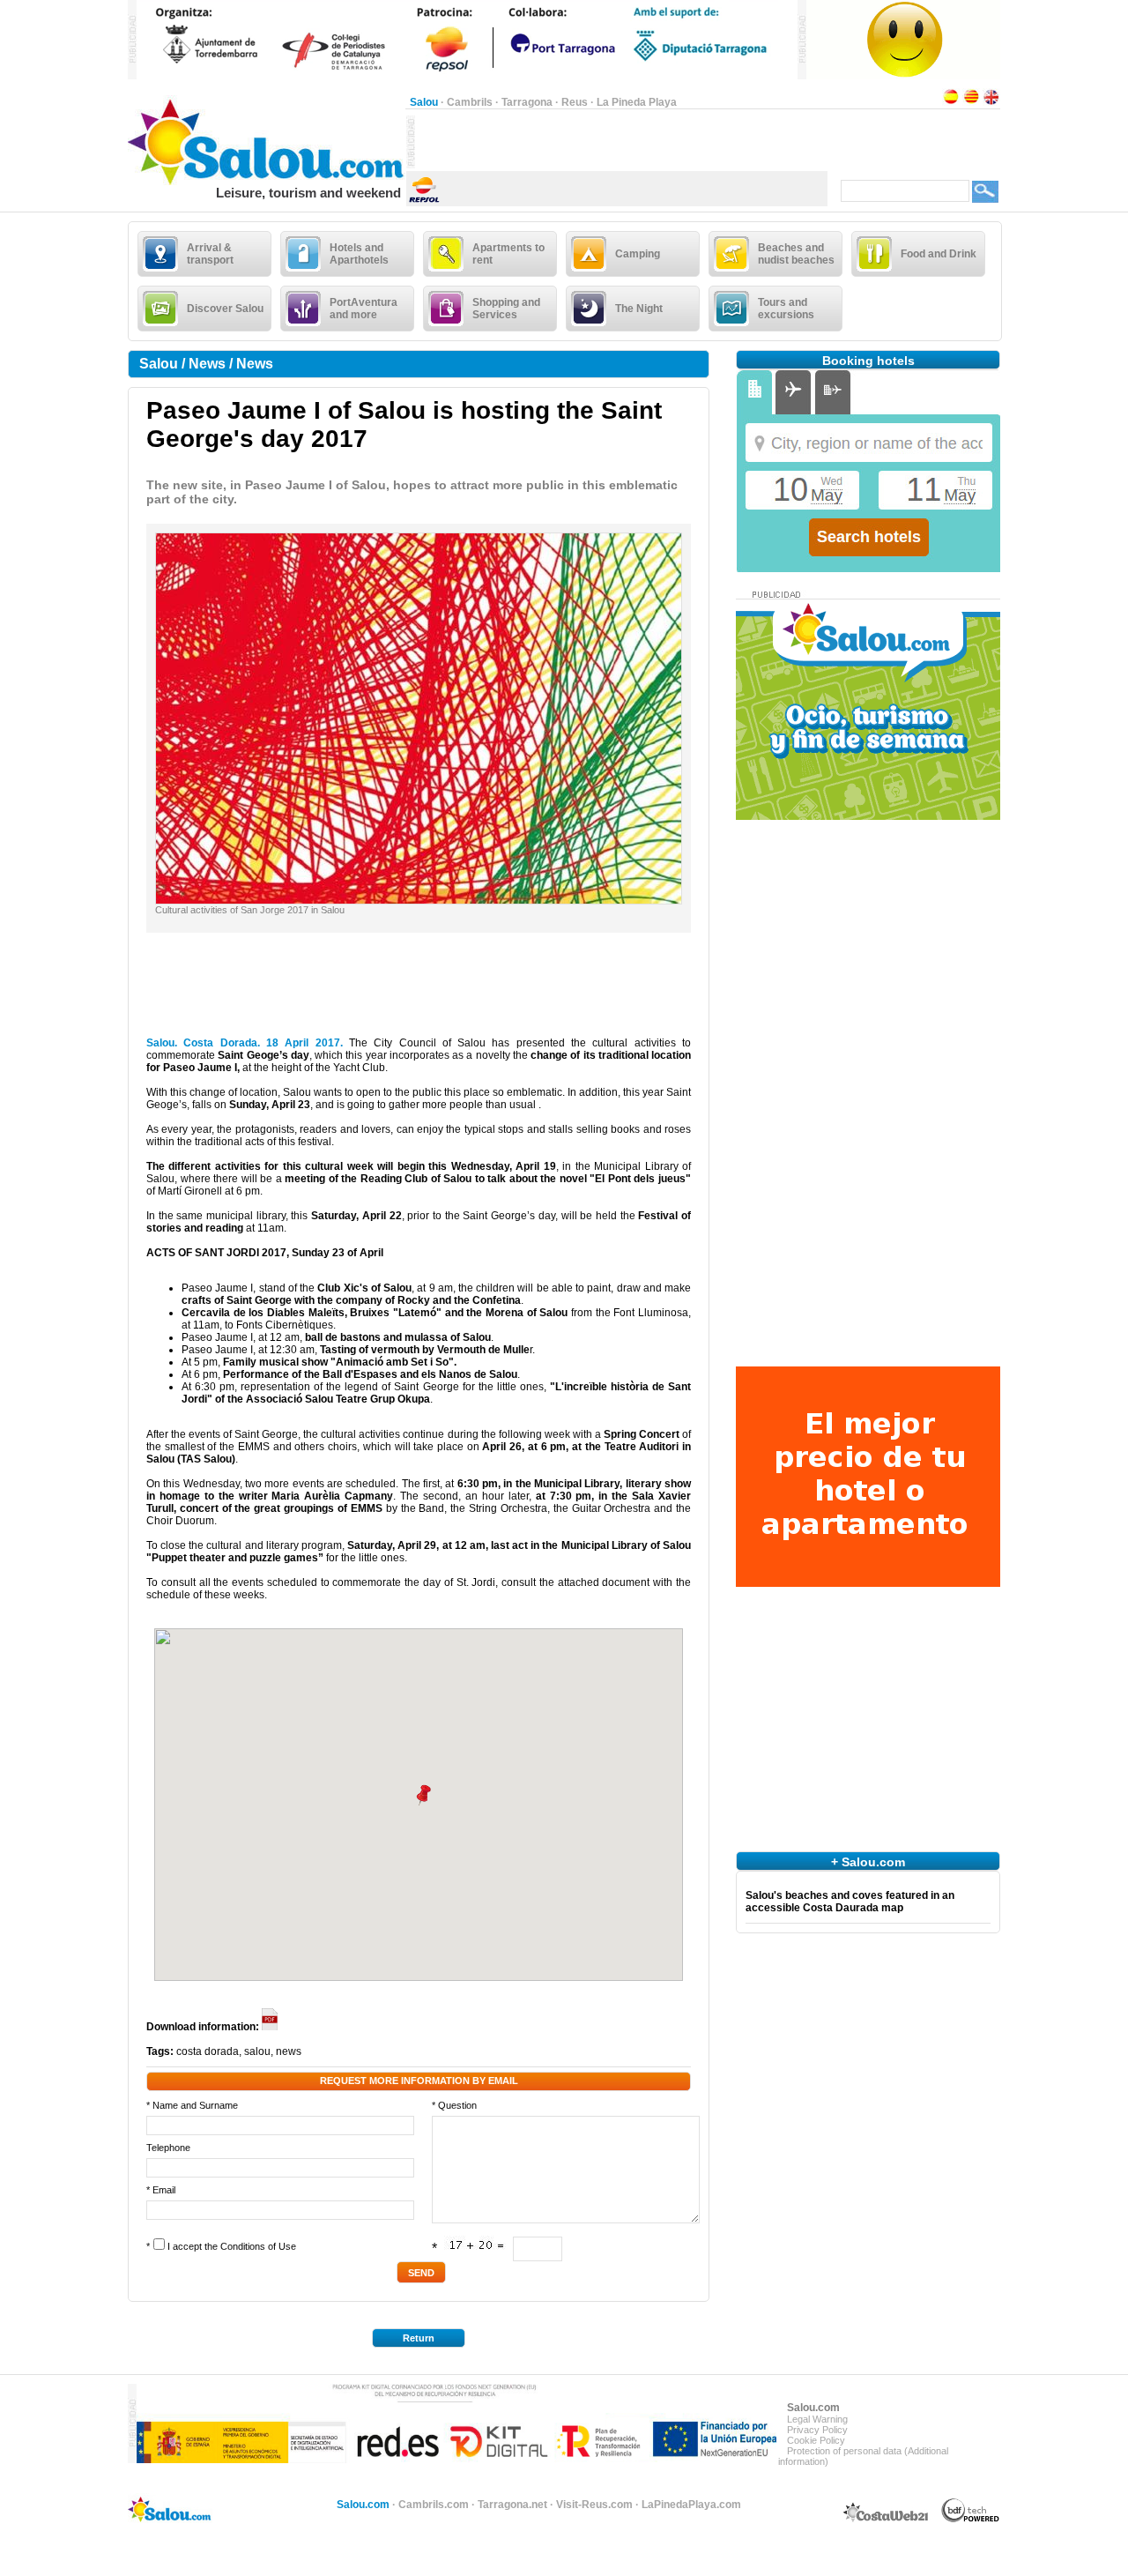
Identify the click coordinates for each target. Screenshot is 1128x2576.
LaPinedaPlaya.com (691, 2505)
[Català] (971, 102)
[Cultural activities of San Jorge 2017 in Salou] (419, 900)
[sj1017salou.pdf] (270, 2027)
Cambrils (470, 102)
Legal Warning (817, 2419)
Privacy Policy (817, 2430)
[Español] (951, 102)
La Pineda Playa (637, 102)
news (289, 2051)
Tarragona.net (512, 2505)
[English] (991, 102)
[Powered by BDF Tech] (971, 2520)
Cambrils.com (434, 2505)
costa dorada (208, 2051)
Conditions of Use (258, 2246)
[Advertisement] (621, 142)
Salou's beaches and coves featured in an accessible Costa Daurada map (850, 1902)
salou (257, 2051)
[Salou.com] (267, 182)
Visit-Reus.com (594, 2505)
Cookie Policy (816, 2440)
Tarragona (527, 102)
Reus (575, 102)
